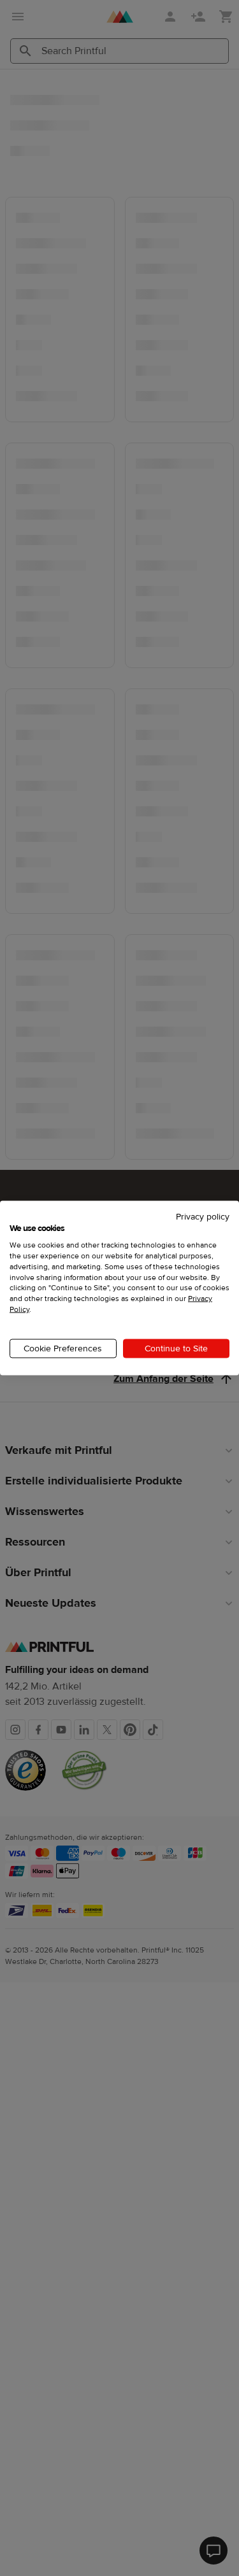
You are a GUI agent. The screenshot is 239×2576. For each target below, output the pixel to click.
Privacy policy (203, 1216)
